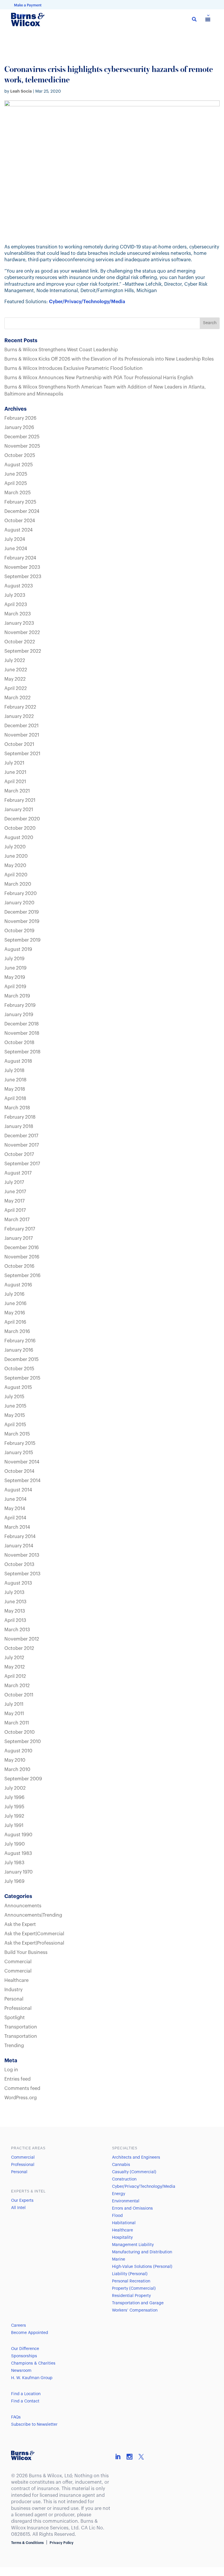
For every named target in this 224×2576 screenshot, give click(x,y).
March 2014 (17, 1527)
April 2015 (15, 1425)
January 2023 (19, 623)
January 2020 (19, 903)
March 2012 (17, 1686)
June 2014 (15, 1499)
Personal (14, 1999)
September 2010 (23, 1742)
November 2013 (22, 1555)
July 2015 (14, 1397)
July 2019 (14, 959)
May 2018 (15, 1089)
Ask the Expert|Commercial (34, 1934)
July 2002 (15, 1788)
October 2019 (19, 931)
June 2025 (16, 474)
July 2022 (15, 661)
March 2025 (17, 493)
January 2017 (19, 1238)
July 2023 (15, 595)
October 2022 (20, 642)
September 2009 (23, 1779)
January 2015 (19, 1453)
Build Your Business (26, 1952)
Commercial (18, 1962)
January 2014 (19, 1546)
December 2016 (22, 1248)
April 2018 (15, 1099)
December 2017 (21, 1136)
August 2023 (19, 586)
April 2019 (15, 987)
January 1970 (19, 1872)
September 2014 (22, 1481)
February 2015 (20, 1443)
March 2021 (17, 791)
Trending (14, 2046)
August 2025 (19, 465)
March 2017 (17, 1220)
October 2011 (19, 1695)
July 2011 (14, 1704)
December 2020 (22, 819)
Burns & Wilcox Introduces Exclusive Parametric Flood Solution (73, 368)
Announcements (23, 1906)
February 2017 (20, 1229)
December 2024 (22, 511)
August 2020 (19, 838)
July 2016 (14, 1294)
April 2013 (15, 1620)
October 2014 (19, 1471)
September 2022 (23, 651)
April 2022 (16, 688)
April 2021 (15, 782)
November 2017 (22, 1145)
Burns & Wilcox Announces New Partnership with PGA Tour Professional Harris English (99, 378)
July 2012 (14, 1658)
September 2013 (22, 1574)
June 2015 (15, 1406)
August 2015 (18, 1387)
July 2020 (15, 847)
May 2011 (14, 1714)
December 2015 (21, 1359)
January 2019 (19, 1015)
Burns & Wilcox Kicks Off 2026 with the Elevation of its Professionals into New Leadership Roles (109, 359)
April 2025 (16, 483)
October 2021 (19, 744)
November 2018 (22, 1033)
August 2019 (18, 949)
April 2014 (15, 1518)
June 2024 (16, 549)
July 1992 (14, 1816)
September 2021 (22, 754)
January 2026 (19, 428)
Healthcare (16, 1980)
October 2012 (19, 1648)
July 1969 (14, 1881)
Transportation (21, 2027)
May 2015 (15, 1415)
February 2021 (20, 800)
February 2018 (20, 1117)
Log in (11, 2070)
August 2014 (18, 1490)
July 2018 (14, 1071)
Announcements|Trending (33, 1915)
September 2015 (22, 1378)
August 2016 (18, 1285)
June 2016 (15, 1304)
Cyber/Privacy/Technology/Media (87, 302)
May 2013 (15, 1611)
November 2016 (22, 1257)
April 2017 (15, 1210)
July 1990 (15, 1844)
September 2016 (22, 1276)
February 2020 (21, 894)
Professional (18, 2008)
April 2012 (15, 1676)
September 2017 (22, 1164)
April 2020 (16, 875)
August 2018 (18, 1061)
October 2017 (19, 1154)
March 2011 (17, 1723)
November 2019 (22, 921)
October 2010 (20, 1732)
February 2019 (20, 1005)
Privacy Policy (62, 2543)
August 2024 (19, 530)
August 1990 (18, 1835)
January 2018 (19, 1127)
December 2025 (22, 437)
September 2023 (23, 577)
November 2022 (22, 633)
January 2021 (19, 810)
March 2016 (17, 1332)
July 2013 (14, 1592)
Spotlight (15, 2018)
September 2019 (22, 940)
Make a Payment (28, 5)
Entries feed (17, 2079)
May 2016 (15, 1313)
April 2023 (16, 605)
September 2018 (22, 1052)
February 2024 (20, 558)
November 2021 (22, 735)
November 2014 (22, 1462)
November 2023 (22, 567)
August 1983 (18, 1853)
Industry (13, 1990)
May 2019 (15, 977)
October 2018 (19, 1043)
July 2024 (15, 539)
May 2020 (15, 866)
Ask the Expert (20, 1925)
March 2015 (17, 1434)
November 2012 (22, 1639)
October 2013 (19, 1565)
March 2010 (17, 1770)
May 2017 (14, 1201)
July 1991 (14, 1825)
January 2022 (19, 716)
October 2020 (20, 828)
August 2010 (18, 1751)
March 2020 (18, 884)
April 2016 (15, 1322)
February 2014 (20, 1537)
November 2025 (22, 446)
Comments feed (22, 2088)
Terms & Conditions (27, 2543)
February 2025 (20, 502)
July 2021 (14, 763)
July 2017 (14, 1182)
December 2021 (21, 726)
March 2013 (17, 1630)
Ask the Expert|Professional (34, 1943)
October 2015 (19, 1369)
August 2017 (18, 1173)
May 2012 (15, 1667)
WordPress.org (21, 2098)
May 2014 (15, 1509)
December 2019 (22, 912)
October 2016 (19, 1266)
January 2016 (19, 1350)
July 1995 (14, 1807)
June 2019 (15, 968)
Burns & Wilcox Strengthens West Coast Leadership (61, 350)
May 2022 (15, 679)
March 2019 (17, 996)
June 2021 (15, 772)
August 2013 (18, 1583)
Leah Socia (21, 91)
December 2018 (22, 1024)
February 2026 (20, 418)
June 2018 (15, 1080)
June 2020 (16, 856)
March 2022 (17, 698)
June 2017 (15, 1192)
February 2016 (20, 1341)
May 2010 (15, 1760)
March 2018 (17, 1108)
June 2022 (16, 670)
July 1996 (14, 1798)
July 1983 (14, 1863)
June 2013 (15, 1602)
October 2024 (20, 521)
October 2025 (20, 455)
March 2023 (18, 614)
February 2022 (20, 707)
